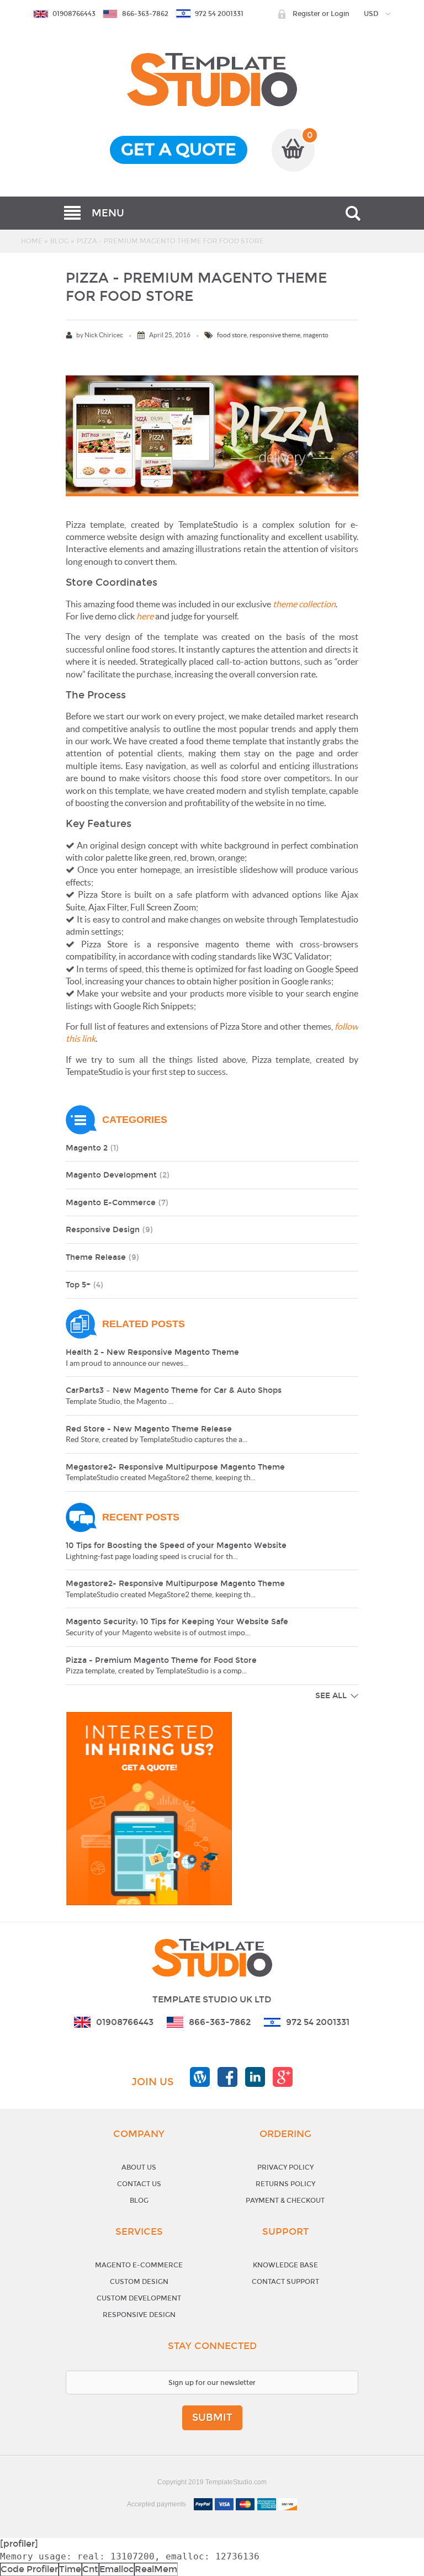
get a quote (179, 150)
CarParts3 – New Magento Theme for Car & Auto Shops (174, 1390)
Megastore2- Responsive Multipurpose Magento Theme (175, 1467)
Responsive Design (139, 2315)
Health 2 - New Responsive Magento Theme (152, 1352)
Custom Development (139, 2298)
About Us (139, 2167)
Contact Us (139, 2184)
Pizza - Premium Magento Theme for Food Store (161, 1660)
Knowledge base (285, 2265)
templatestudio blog (200, 2077)
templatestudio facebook (227, 2077)
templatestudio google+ (283, 2077)
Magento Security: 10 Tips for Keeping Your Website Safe (177, 1622)
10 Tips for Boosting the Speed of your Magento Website (176, 1546)
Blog (60, 241)
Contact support (285, 2282)
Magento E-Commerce (139, 2265)
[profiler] (19, 2544)
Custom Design (139, 2282)
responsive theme (275, 335)
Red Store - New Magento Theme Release (149, 1429)
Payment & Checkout (285, 2201)
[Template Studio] (212, 59)
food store (232, 335)
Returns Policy (285, 2184)
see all (331, 1696)
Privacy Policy (285, 2167)
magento (316, 335)
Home (32, 241)
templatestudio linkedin (255, 2077)
